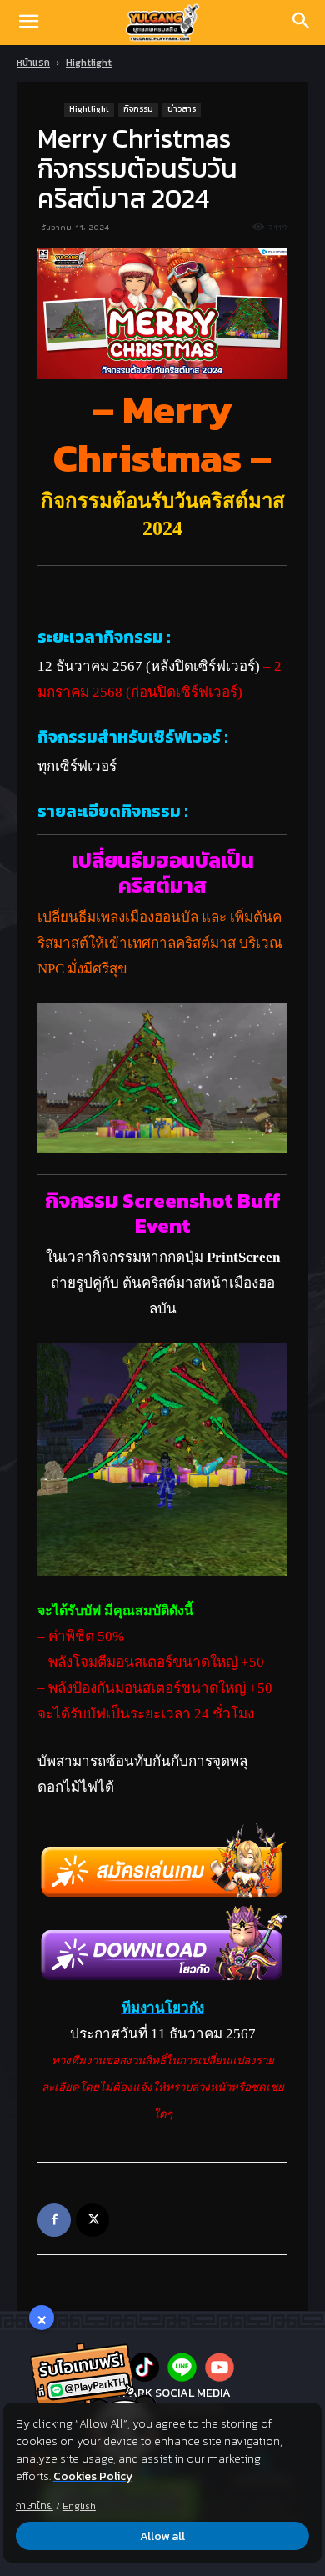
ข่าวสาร (182, 109)
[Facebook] (54, 2220)
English (79, 2506)
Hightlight (89, 63)
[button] (28, 23)
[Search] (302, 23)
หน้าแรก (33, 63)
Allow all (162, 2536)
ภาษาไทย (35, 2506)
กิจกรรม (138, 109)
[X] (92, 2220)
